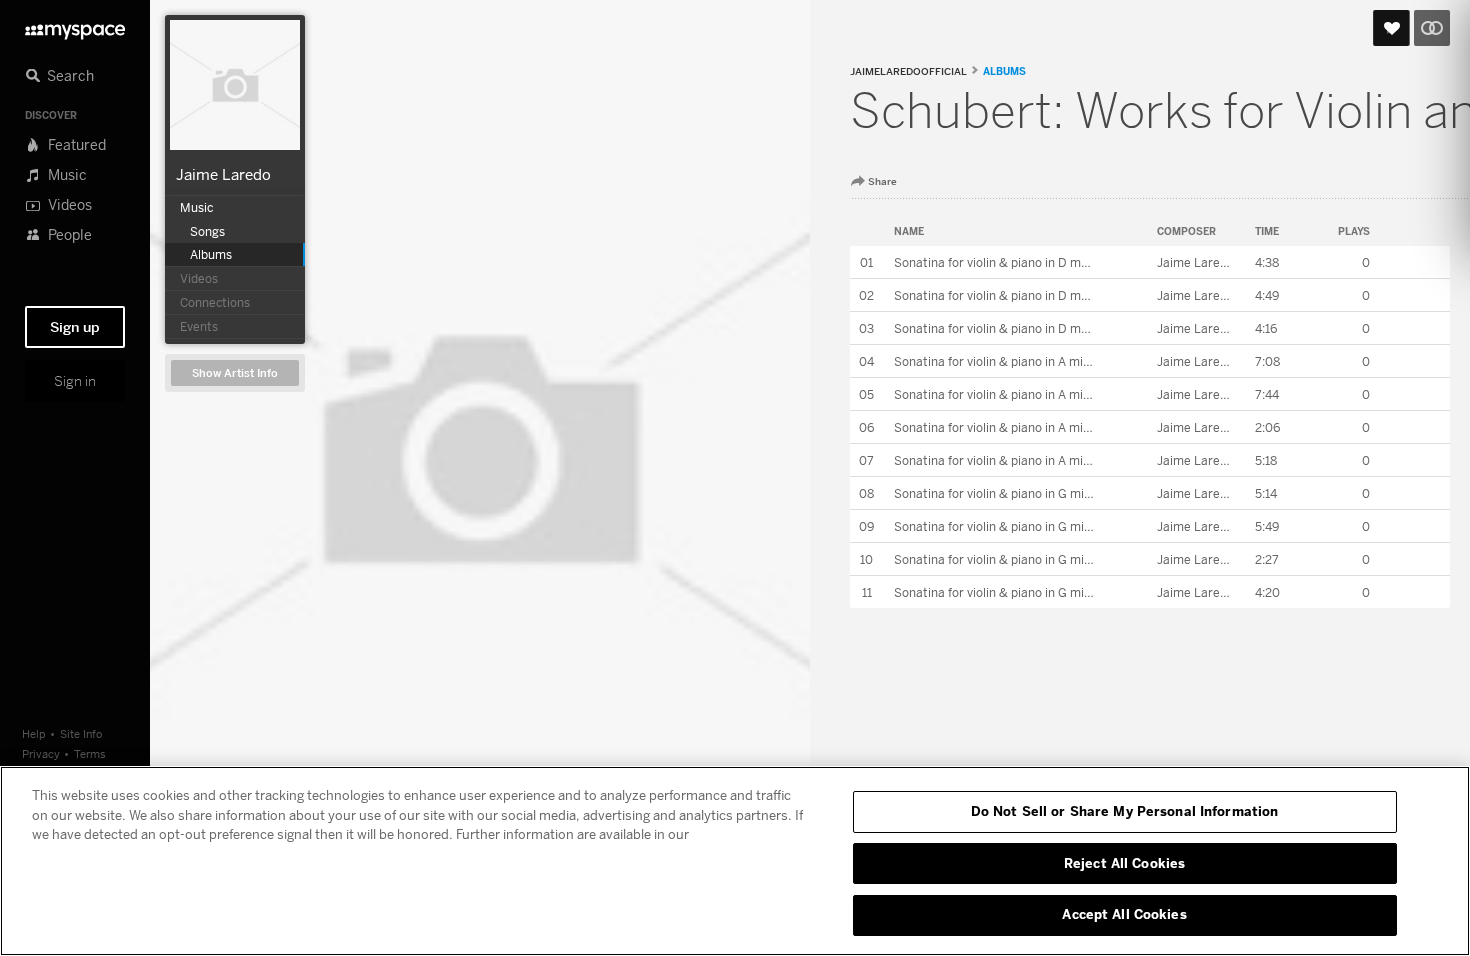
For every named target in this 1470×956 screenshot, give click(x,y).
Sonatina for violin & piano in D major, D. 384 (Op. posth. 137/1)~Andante (1098, 295)
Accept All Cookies (1124, 914)
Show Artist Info (235, 373)
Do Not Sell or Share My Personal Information (1125, 811)
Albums (1004, 71)
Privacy (41, 753)
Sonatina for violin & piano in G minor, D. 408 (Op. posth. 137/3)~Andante (1099, 526)
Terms (90, 753)
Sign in (75, 381)
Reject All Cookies (1124, 863)
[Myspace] (75, 26)
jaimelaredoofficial (908, 71)
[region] (735, 861)
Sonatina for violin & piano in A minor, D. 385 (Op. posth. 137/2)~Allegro (1094, 427)
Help (34, 733)
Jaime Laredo (223, 174)
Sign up (75, 327)
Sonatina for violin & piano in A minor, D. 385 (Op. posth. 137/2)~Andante (1098, 394)
